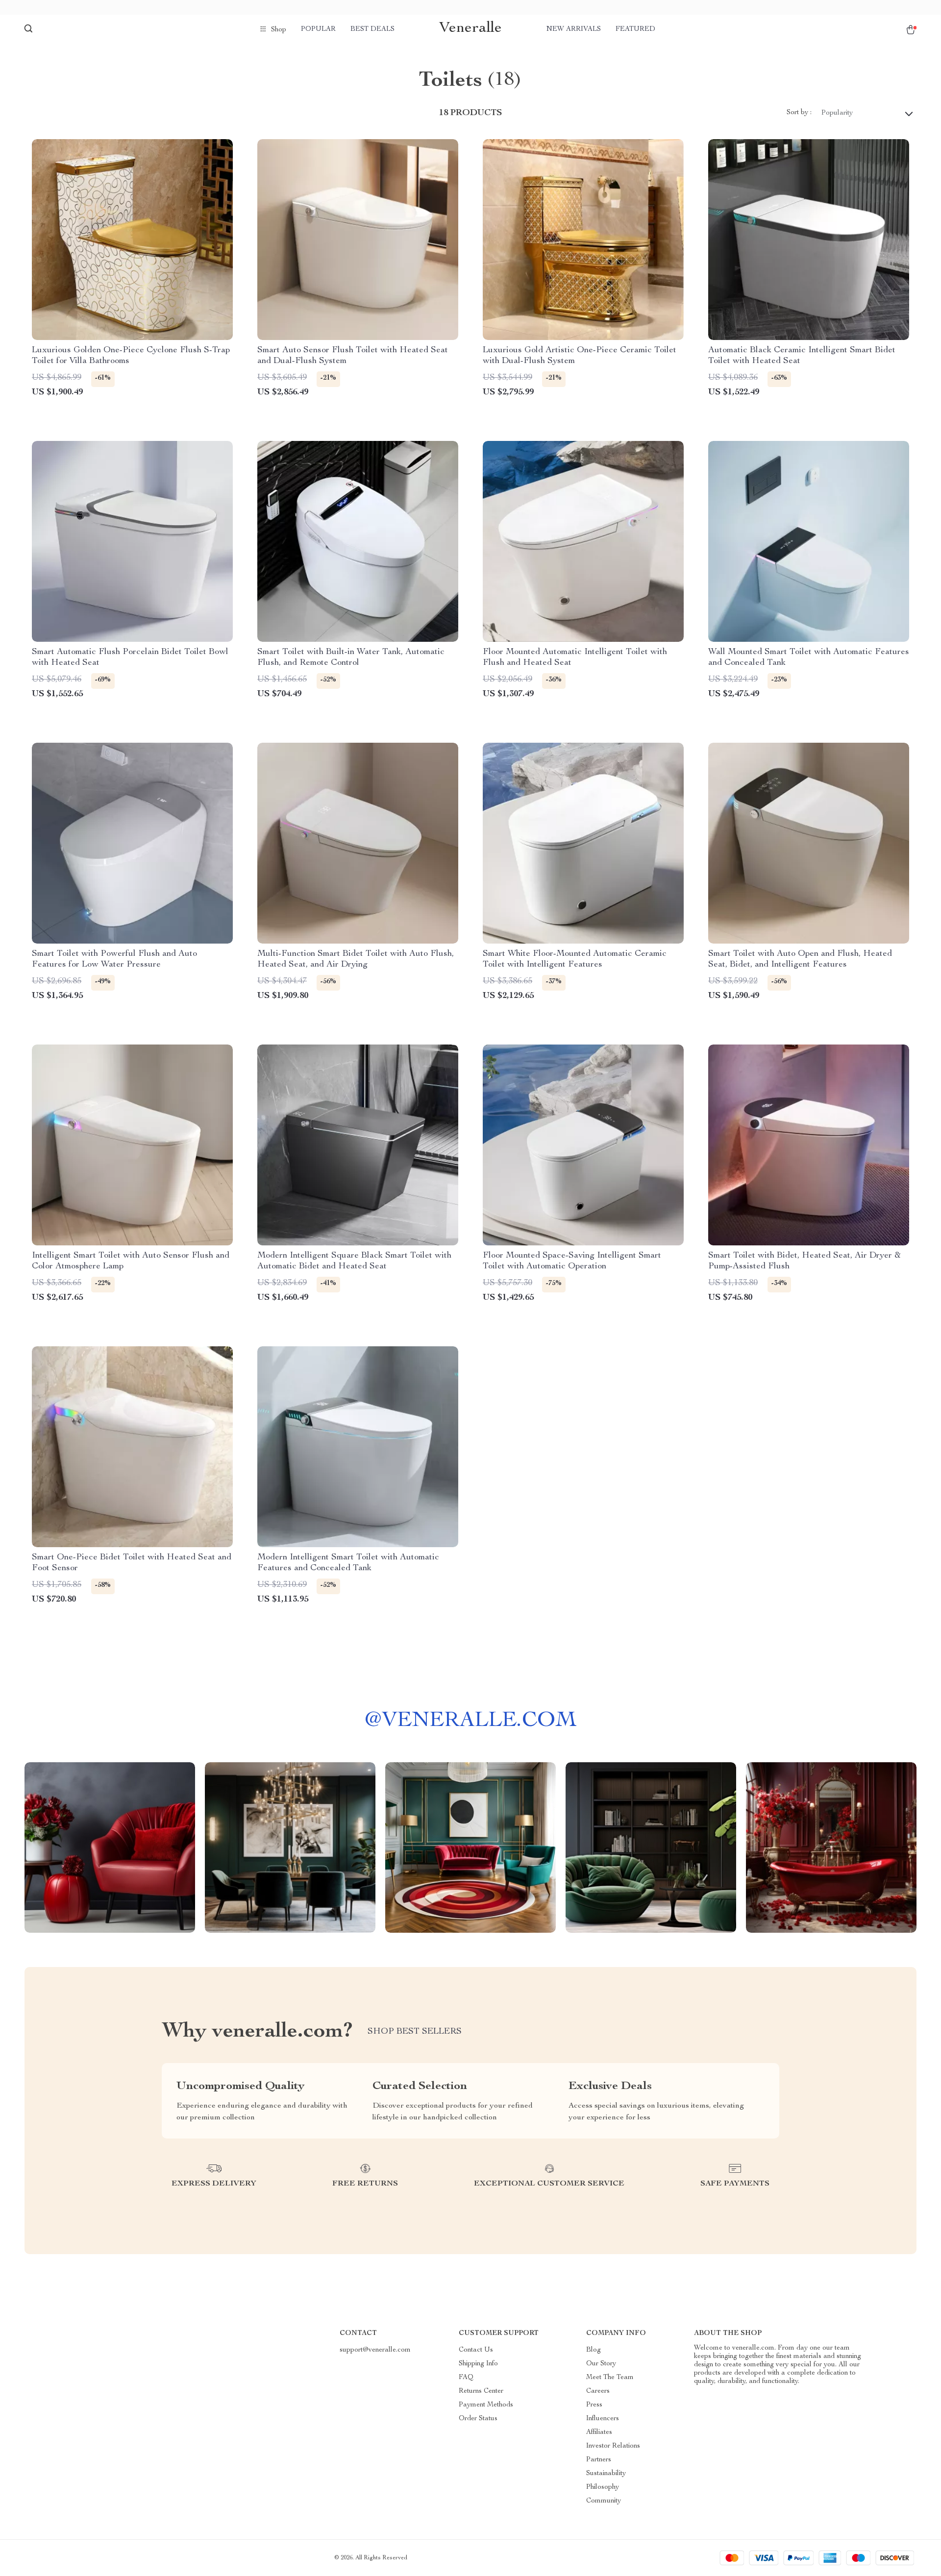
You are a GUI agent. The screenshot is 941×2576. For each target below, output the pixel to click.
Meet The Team (610, 2378)
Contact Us (476, 2350)
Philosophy (603, 2487)
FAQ (466, 2378)
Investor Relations (613, 2446)
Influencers (603, 2419)
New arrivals (574, 29)
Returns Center (481, 2391)
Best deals (372, 29)
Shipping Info (478, 2364)
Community (604, 2501)
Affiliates (599, 2432)
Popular (318, 29)
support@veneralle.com (375, 2350)
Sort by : (799, 113)
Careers (598, 2391)
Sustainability (606, 2474)
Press (594, 2405)
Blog (594, 2350)
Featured (635, 29)
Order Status (478, 2419)
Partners (599, 2460)
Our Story (601, 2364)
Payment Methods (486, 2405)
